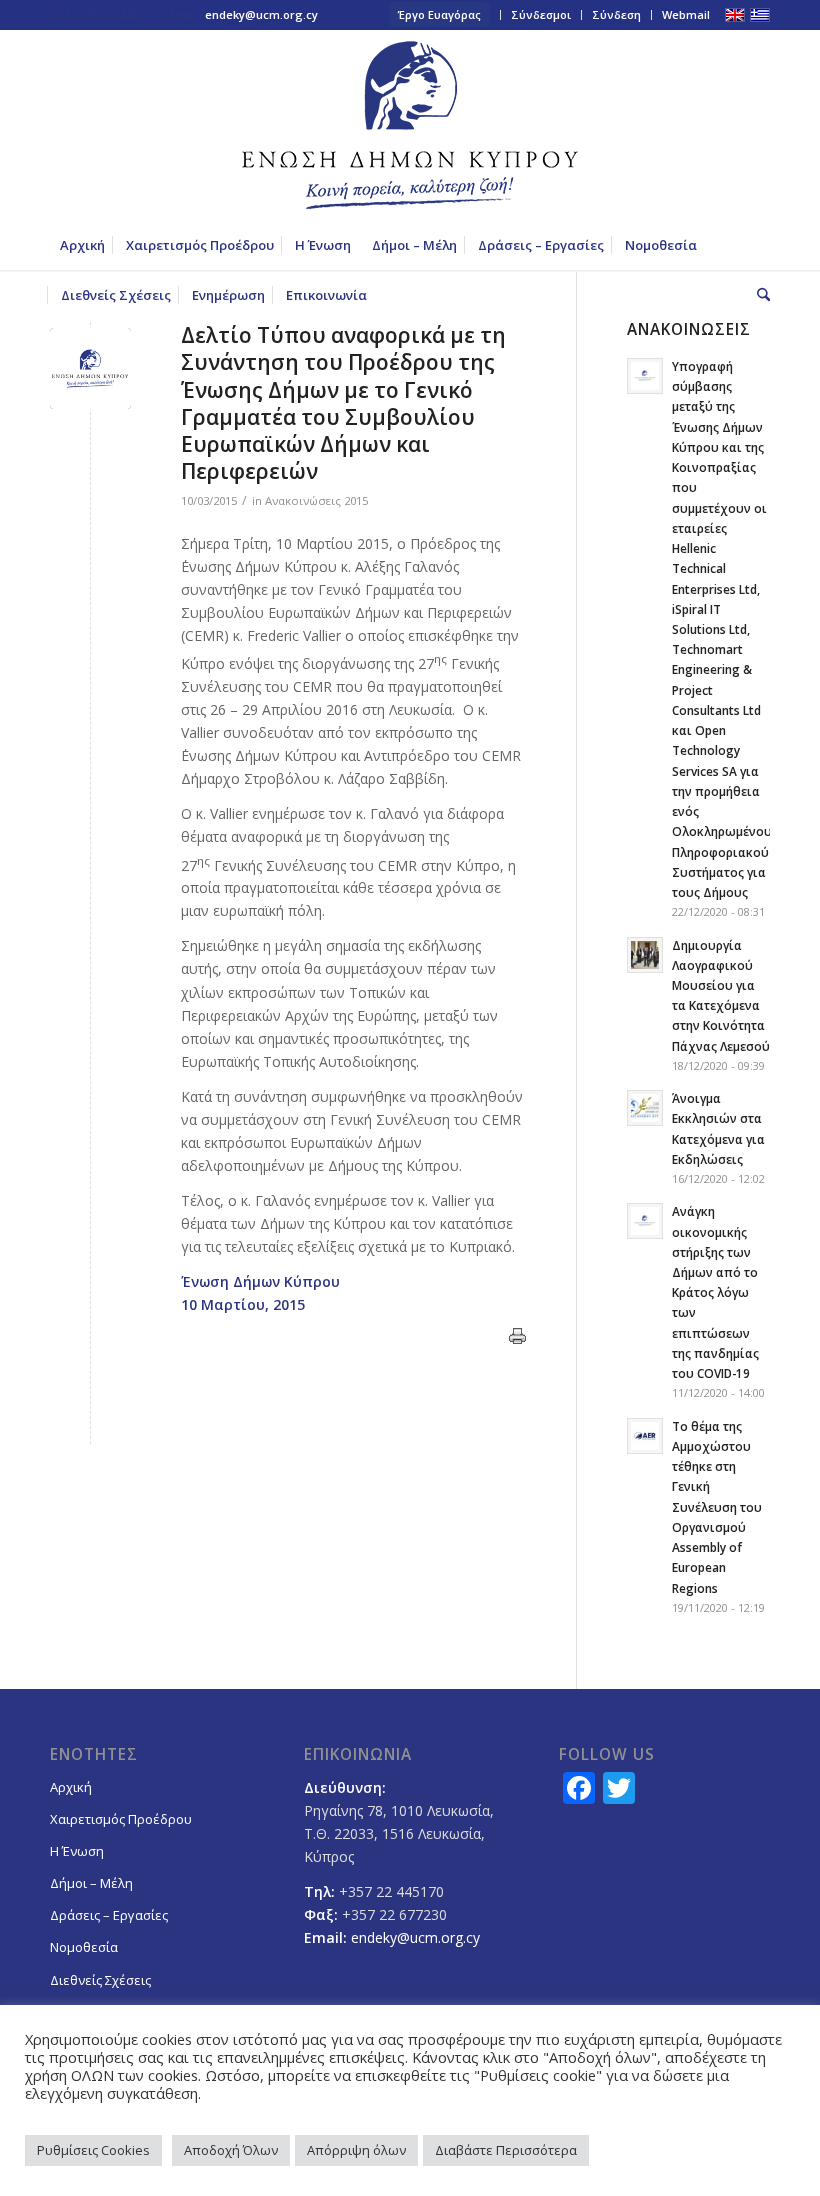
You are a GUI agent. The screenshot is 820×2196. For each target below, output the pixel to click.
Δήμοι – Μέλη (91, 1883)
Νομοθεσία (84, 1947)
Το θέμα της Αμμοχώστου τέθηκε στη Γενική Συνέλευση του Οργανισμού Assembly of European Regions (717, 1507)
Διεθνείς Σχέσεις (100, 1980)
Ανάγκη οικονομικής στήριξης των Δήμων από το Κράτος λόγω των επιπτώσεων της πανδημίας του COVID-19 (715, 1292)
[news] (90, 368)
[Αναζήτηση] (758, 295)
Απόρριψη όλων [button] (356, 2150)
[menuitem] (440, 15)
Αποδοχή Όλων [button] (231, 2150)
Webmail (686, 14)
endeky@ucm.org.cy (261, 14)
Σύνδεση (616, 14)
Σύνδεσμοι (541, 14)
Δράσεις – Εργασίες (109, 1915)
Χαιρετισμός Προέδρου (121, 1819)
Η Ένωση (77, 1851)
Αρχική (71, 1787)
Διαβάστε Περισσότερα (506, 2150)
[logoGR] (410, 125)
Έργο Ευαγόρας (439, 14)
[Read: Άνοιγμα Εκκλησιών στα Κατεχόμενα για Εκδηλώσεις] (645, 1108)
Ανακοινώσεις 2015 (316, 500)
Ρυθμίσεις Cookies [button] (93, 2150)
